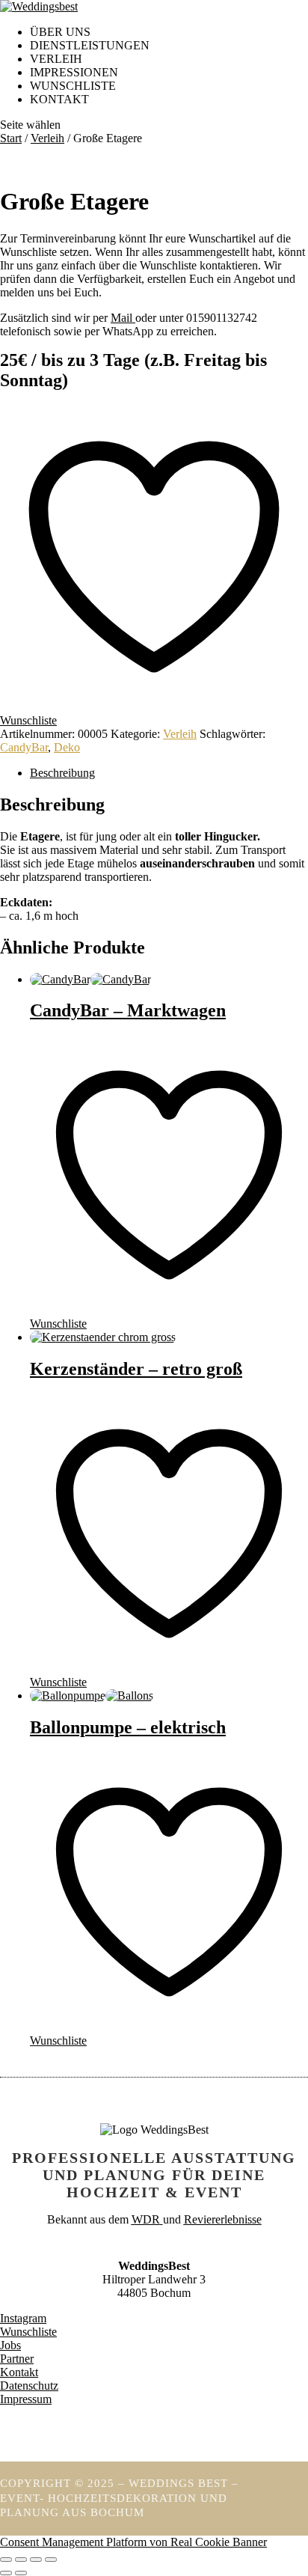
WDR (146, 2219)
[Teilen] (36, 2560)
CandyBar (24, 747)
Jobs (10, 2345)
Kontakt (59, 99)
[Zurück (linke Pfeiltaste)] (6, 2573)
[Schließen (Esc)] (51, 2560)
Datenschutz (29, 2386)
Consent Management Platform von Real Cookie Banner (133, 2542)
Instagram (23, 2318)
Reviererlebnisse (223, 2219)
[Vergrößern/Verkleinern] (6, 2560)
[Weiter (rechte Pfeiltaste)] (21, 2573)
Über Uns (60, 32)
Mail (123, 318)
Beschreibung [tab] (62, 773)
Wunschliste (28, 2332)
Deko (67, 747)
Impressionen (74, 72)
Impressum (26, 2399)
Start (11, 138)
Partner (17, 2359)
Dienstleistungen (90, 45)
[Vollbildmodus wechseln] (21, 2560)
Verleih (56, 59)
